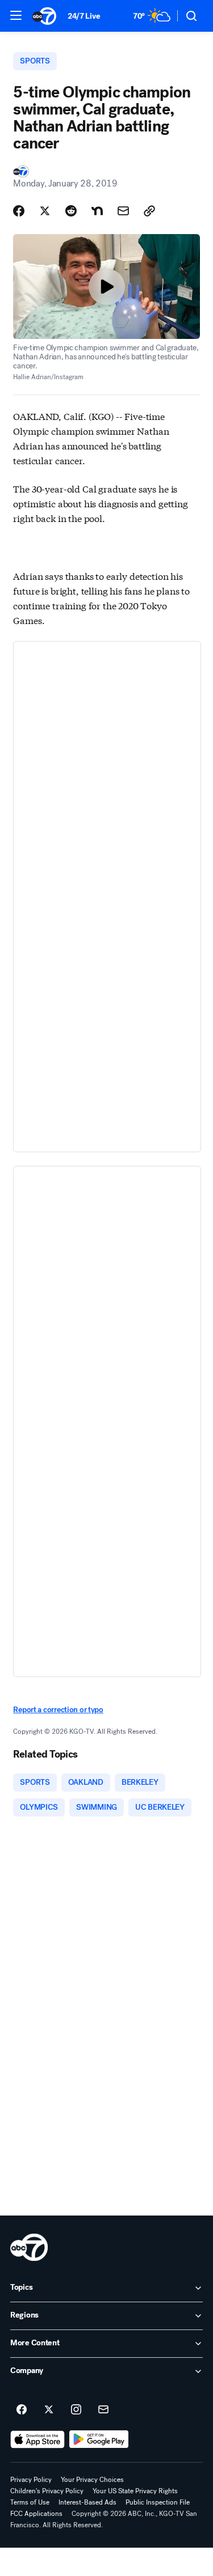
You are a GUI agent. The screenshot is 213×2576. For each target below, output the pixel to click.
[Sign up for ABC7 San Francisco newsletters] (103, 2410)
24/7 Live (84, 16)
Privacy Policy (31, 2480)
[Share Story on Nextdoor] (97, 211)
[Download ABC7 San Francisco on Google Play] (99, 2439)
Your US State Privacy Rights (135, 2491)
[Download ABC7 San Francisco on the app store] (37, 2439)
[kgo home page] (29, 2247)
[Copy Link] (149, 211)
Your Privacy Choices (92, 2480)
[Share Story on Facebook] (19, 211)
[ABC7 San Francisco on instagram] (76, 2410)
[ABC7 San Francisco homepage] (44, 16)
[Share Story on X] (45, 211)
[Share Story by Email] (123, 211)
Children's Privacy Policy (47, 2491)
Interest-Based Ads (87, 2502)
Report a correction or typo (58, 1710)
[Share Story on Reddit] (71, 211)
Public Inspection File (158, 2502)
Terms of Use (30, 2502)
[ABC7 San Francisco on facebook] (22, 2410)
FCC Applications (36, 2514)
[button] (16, 15)
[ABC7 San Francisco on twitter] (49, 2410)
